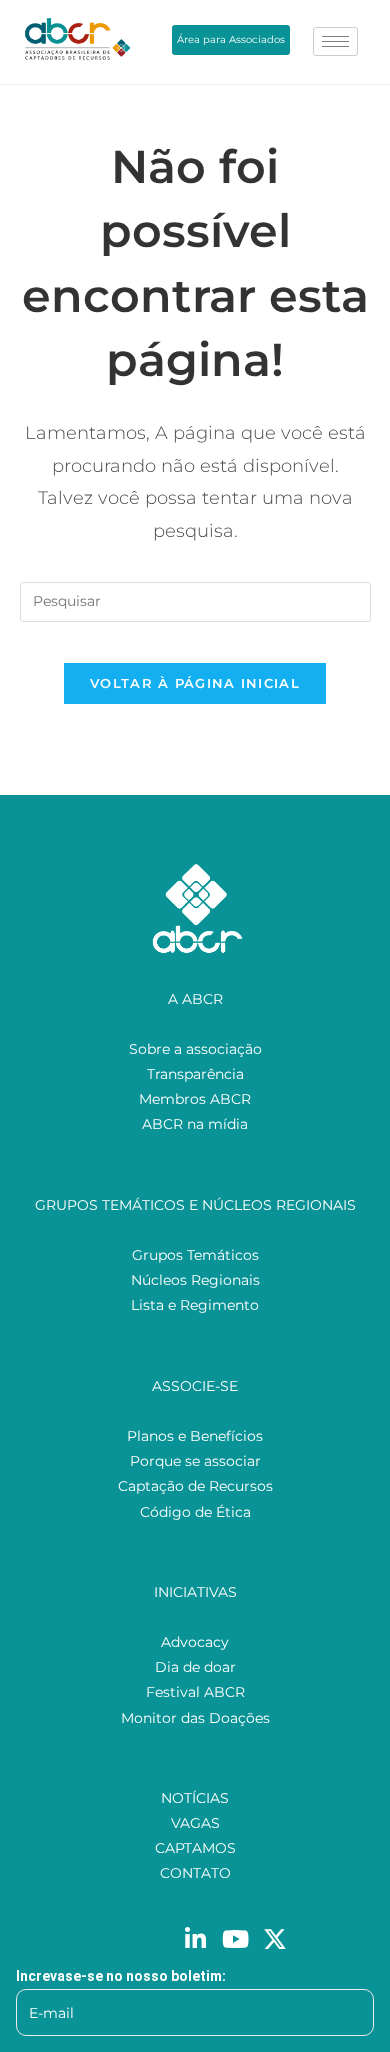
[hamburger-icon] (335, 41)
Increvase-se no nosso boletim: (121, 1976)
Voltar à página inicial (195, 683)
